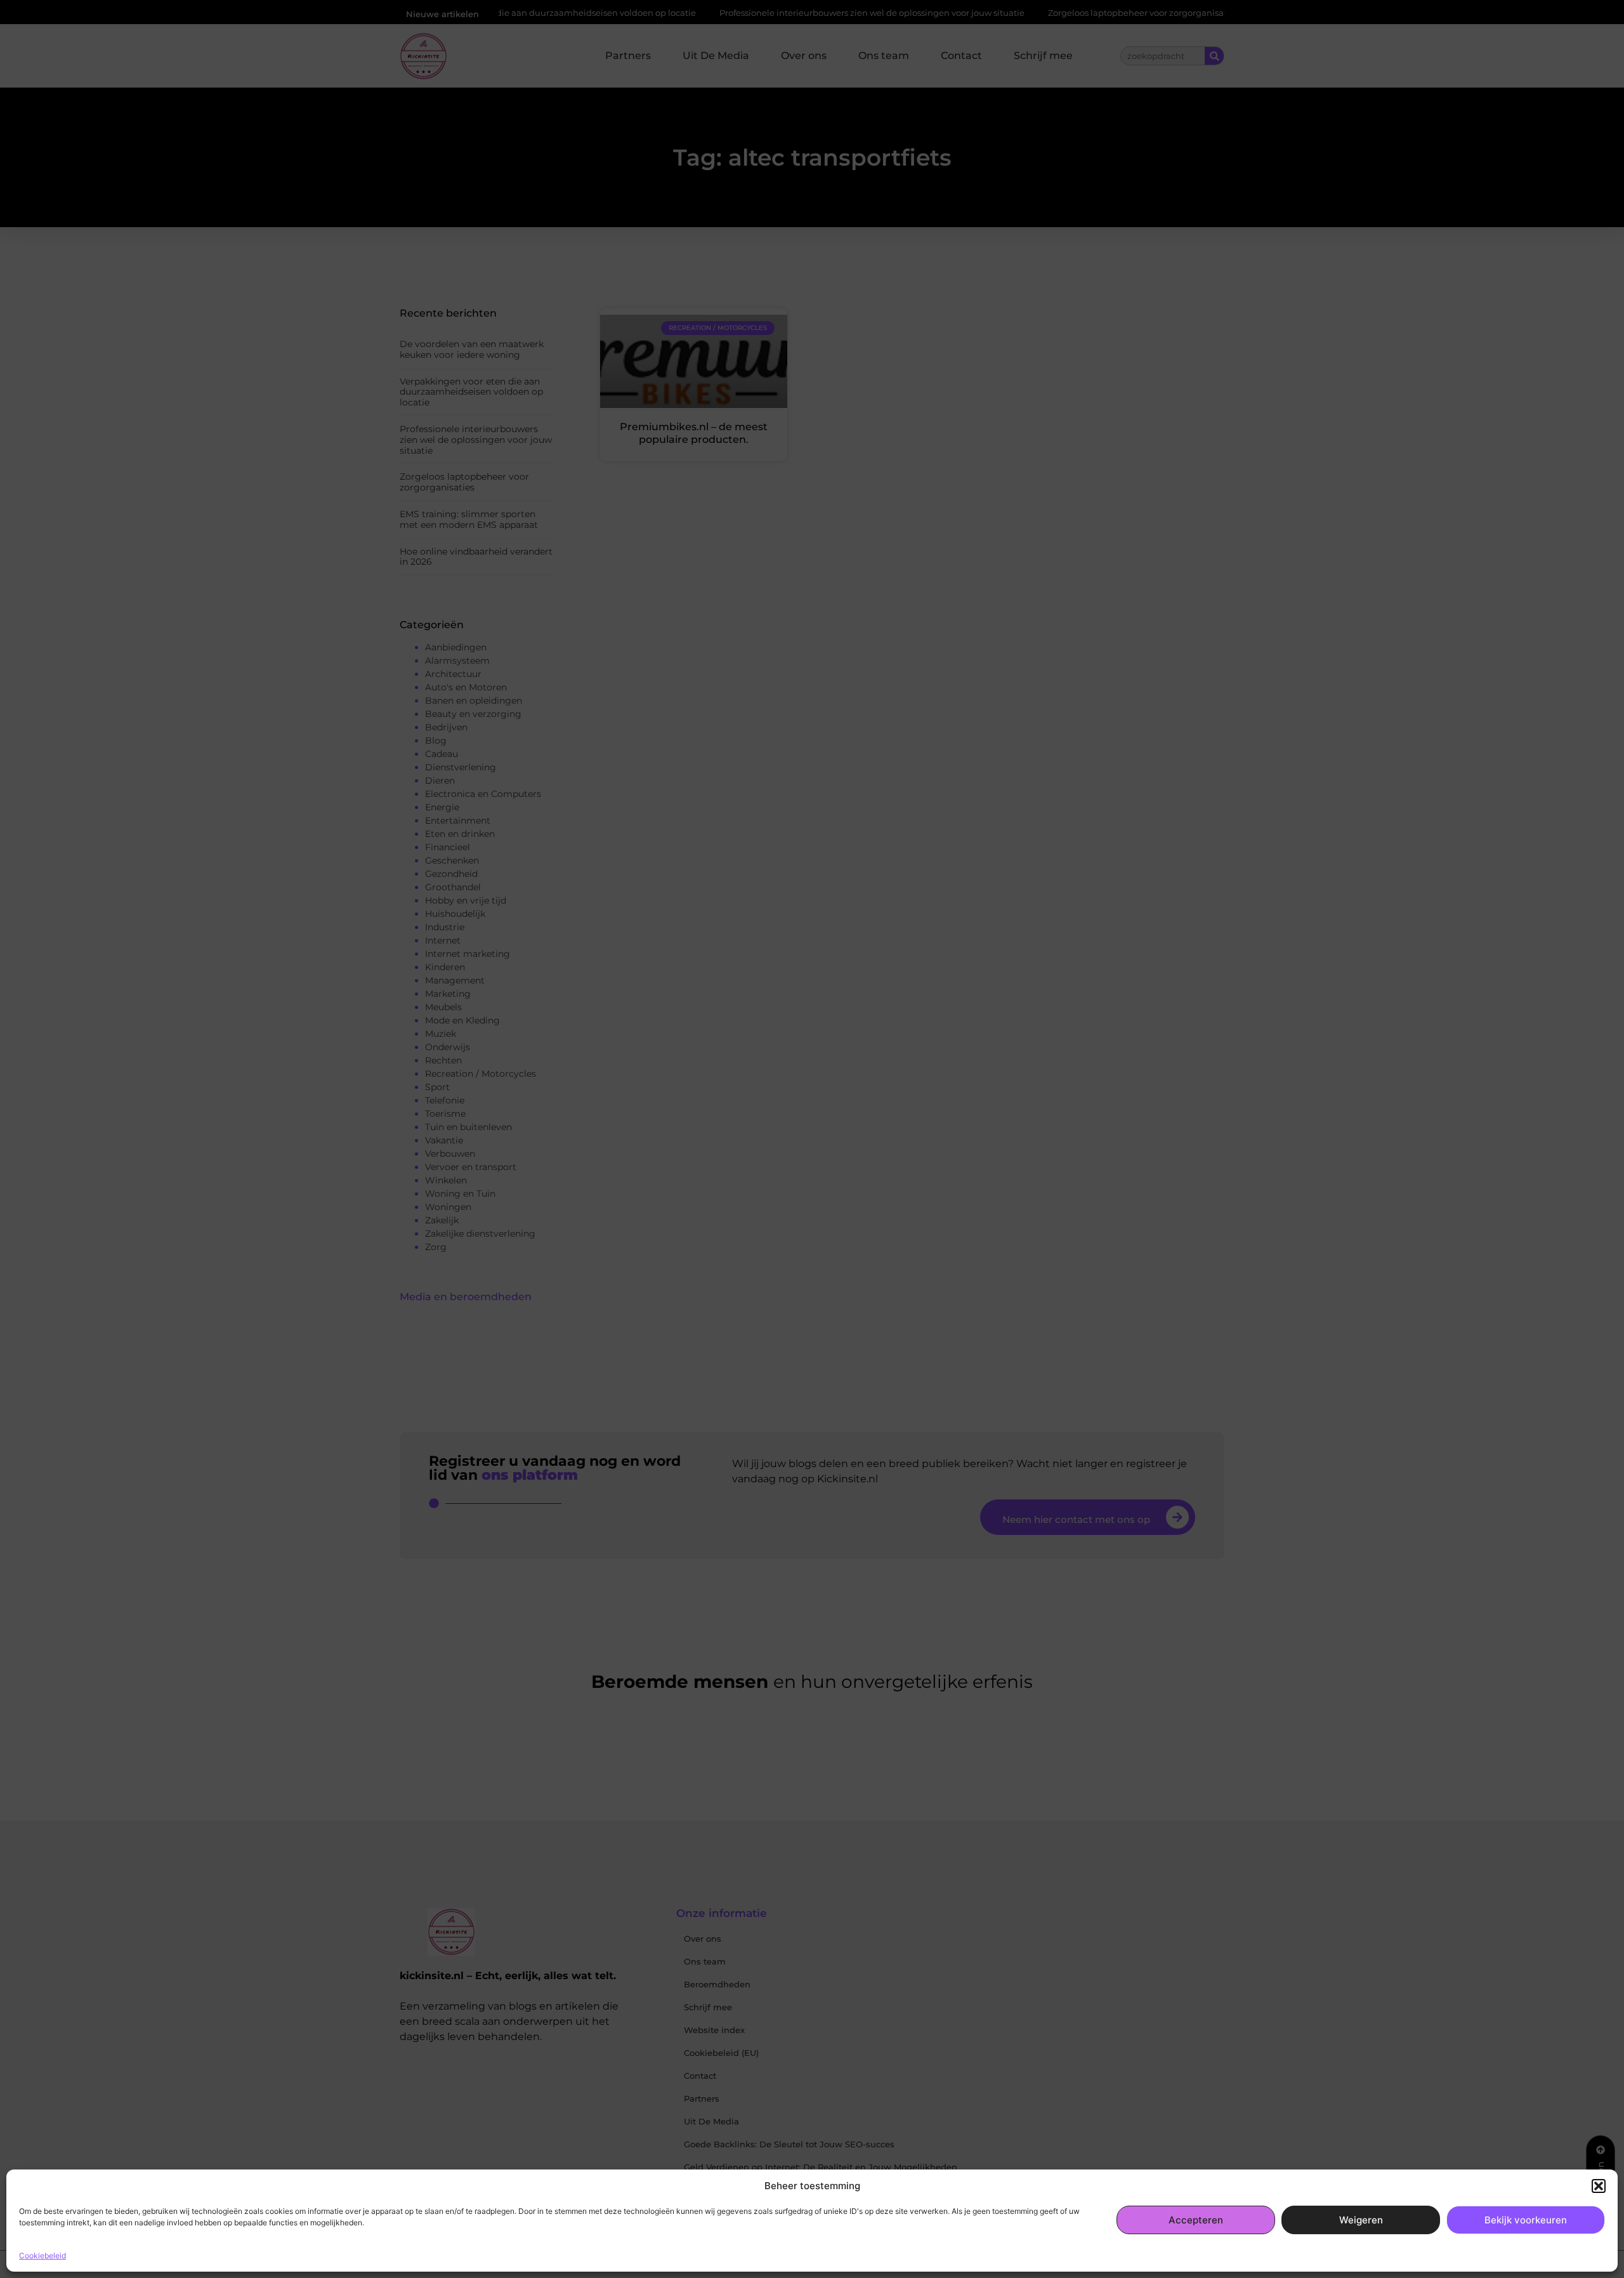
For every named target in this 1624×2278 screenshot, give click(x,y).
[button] (1599, 2186)
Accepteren (1196, 2220)
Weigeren (1361, 2220)
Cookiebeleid (43, 2255)
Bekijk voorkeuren (1526, 2220)
